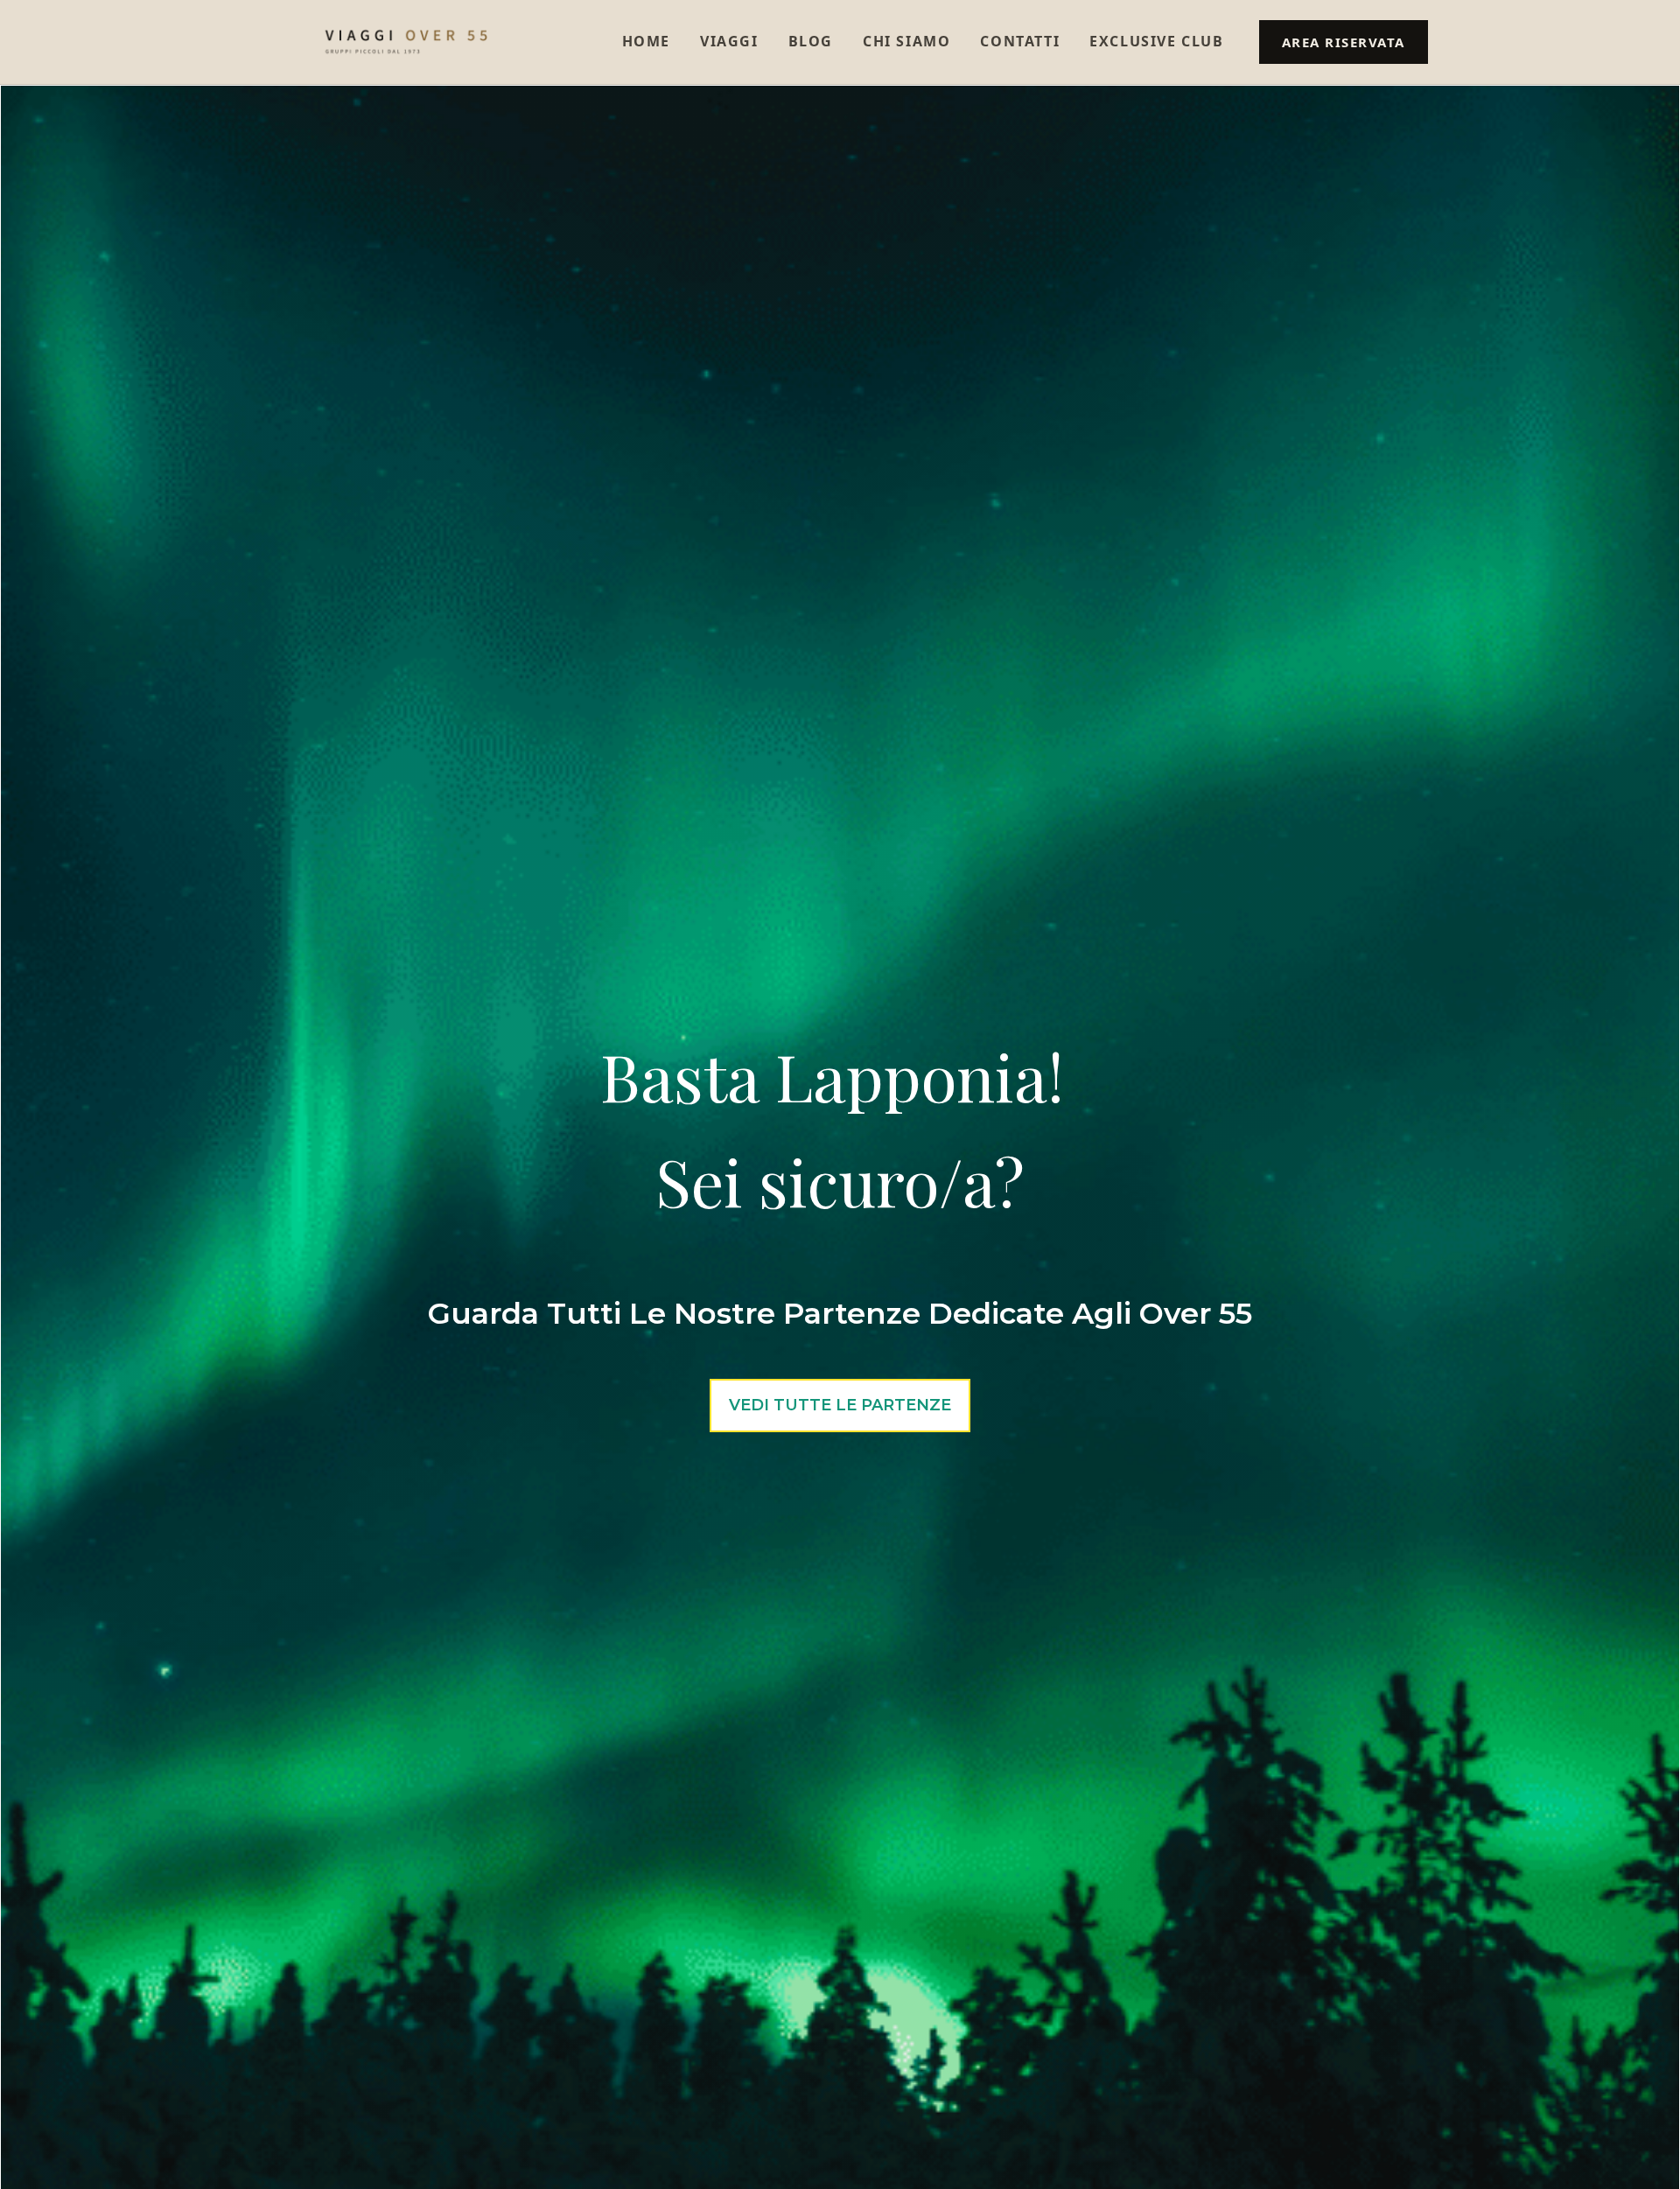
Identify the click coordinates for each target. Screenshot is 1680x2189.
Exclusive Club (1156, 41)
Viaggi (729, 41)
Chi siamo (906, 41)
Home (646, 41)
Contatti (1020, 41)
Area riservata (1344, 42)
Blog (811, 41)
